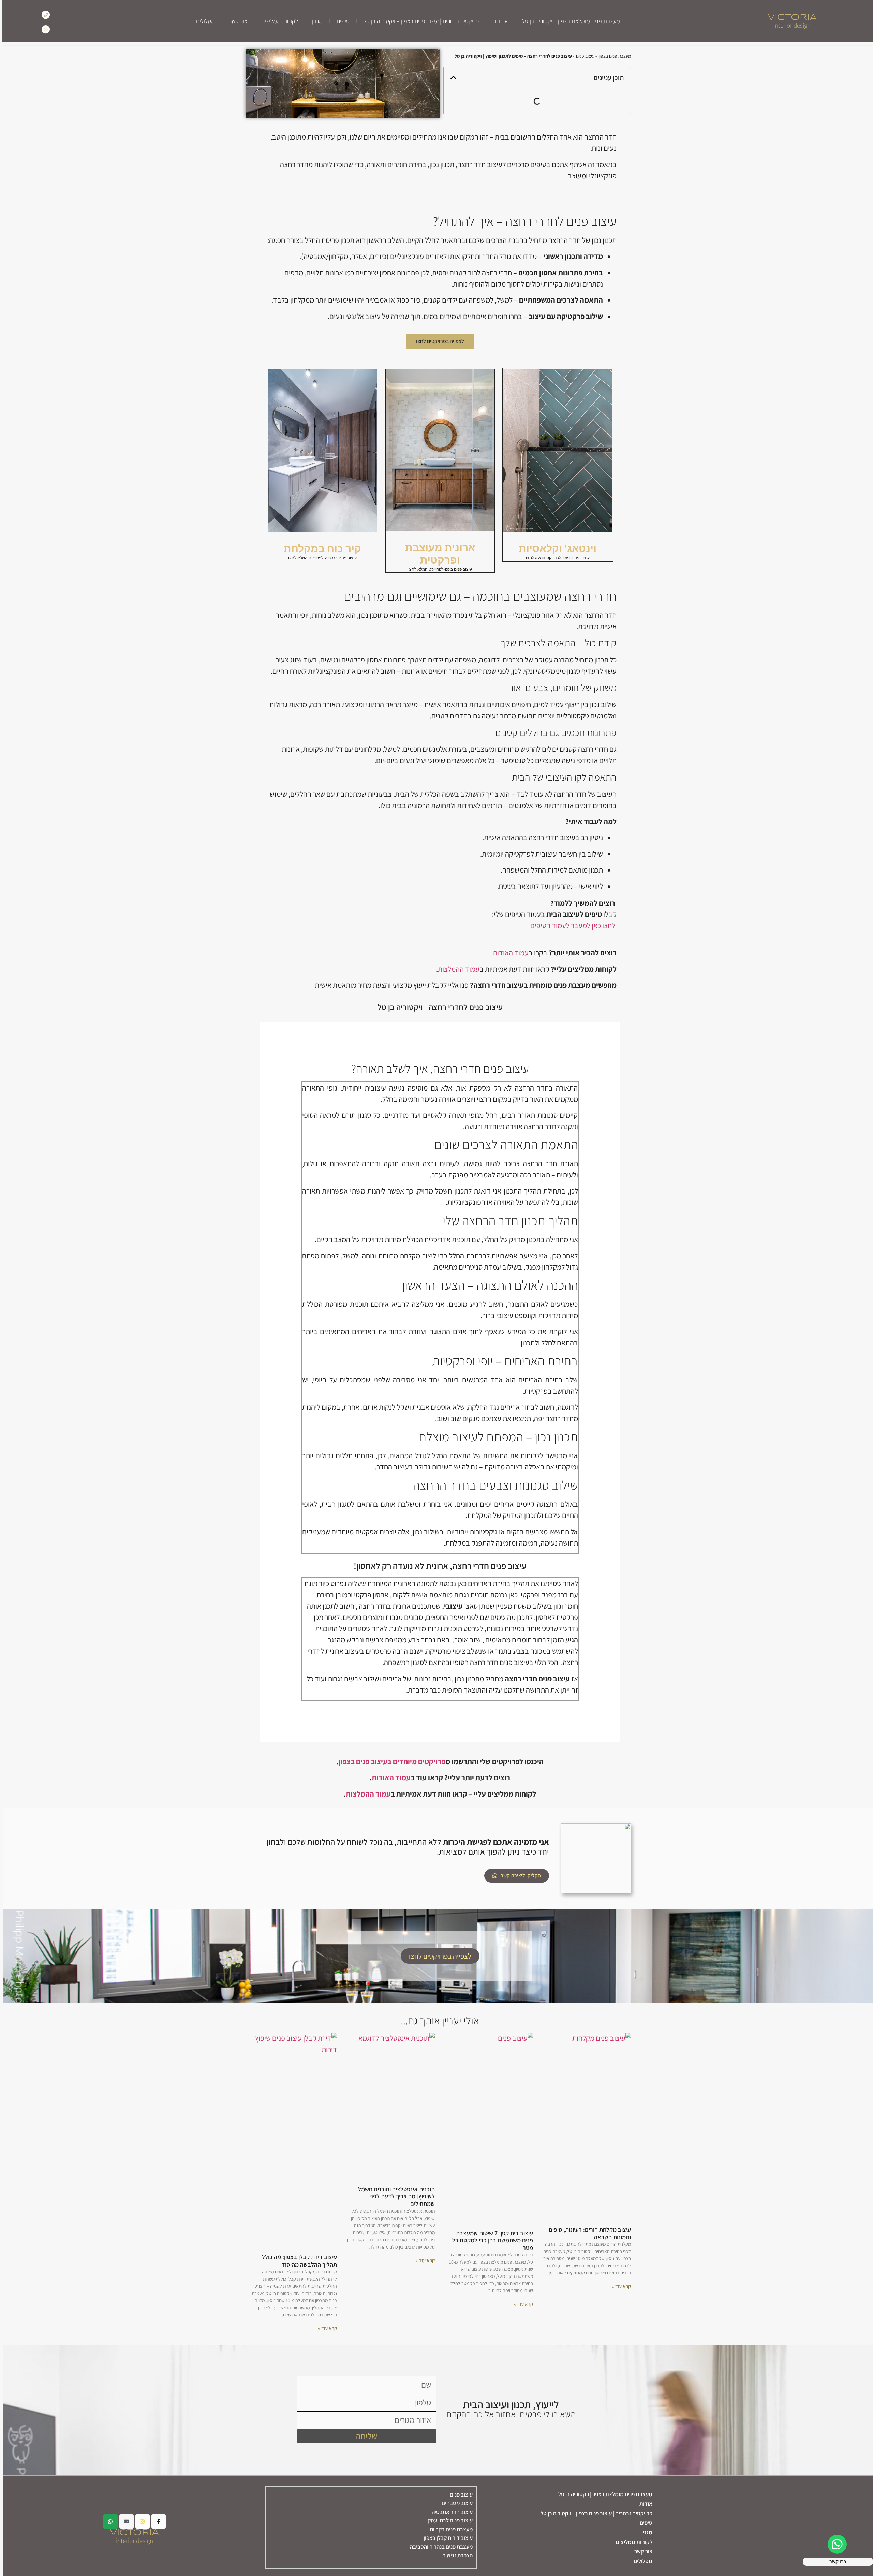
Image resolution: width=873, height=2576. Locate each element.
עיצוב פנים (582, 56)
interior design (790, 25)
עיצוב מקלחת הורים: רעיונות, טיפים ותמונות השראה (586, 2233)
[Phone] (44, 14)
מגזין (315, 21)
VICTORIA (790, 18)
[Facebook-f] (155, 2521)
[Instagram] (139, 2521)
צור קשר (236, 21)
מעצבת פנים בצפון (611, 56)
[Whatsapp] (44, 29)
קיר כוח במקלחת (319, 549)
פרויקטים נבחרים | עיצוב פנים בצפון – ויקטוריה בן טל (420, 21)
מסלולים (203, 21)
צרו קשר (835, 2562)
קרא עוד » (618, 2286)
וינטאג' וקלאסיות (554, 548)
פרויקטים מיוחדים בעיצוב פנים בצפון (388, 1761)
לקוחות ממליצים (278, 21)
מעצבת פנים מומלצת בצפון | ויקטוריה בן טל (569, 21)
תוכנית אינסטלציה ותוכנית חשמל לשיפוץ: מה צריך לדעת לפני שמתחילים (393, 2196)
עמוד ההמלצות (455, 969)
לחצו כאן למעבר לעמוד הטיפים (569, 925)
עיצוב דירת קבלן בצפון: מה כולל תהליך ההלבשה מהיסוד (296, 2261)
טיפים (341, 21)
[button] (450, 78)
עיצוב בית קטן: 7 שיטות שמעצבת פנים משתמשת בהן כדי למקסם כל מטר (489, 2240)
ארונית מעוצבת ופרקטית (437, 554)
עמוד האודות (507, 953)
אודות (499, 21)
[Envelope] (123, 2521)
